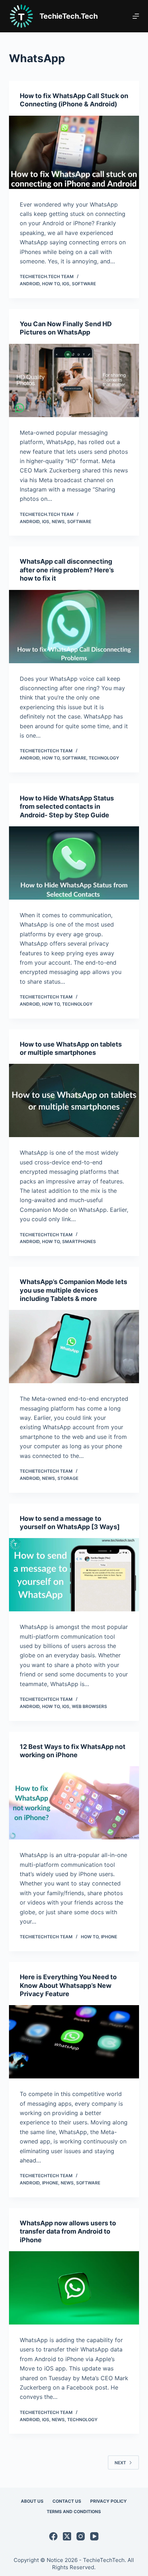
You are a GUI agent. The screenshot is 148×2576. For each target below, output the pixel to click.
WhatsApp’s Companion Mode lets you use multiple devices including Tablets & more (73, 1290)
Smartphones (79, 1241)
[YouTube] (94, 2536)
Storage (68, 1478)
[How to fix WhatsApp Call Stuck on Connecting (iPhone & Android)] (74, 152)
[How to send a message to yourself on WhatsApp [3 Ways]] (74, 1575)
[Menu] (136, 16)
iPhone (109, 1937)
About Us (32, 2501)
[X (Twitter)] (67, 2536)
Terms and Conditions (74, 2512)
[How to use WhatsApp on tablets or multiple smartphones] (74, 1100)
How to (51, 284)
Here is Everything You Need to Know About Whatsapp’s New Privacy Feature (68, 1985)
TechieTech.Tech (69, 16)
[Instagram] (81, 2536)
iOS (66, 284)
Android (30, 284)
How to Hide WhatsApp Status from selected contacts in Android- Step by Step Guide (67, 807)
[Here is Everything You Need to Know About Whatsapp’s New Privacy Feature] (74, 2042)
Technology (104, 758)
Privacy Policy (108, 2501)
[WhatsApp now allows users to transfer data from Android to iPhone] (74, 2288)
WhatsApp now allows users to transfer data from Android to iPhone (68, 2231)
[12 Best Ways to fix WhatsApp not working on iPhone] (74, 1803)
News (58, 521)
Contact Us (67, 2501)
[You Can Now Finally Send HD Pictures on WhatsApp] (74, 380)
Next (120, 2463)
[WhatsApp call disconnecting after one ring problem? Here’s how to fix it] (74, 627)
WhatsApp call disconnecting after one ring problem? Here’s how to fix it (67, 570)
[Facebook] (53, 2536)
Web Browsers (89, 1706)
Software (84, 284)
